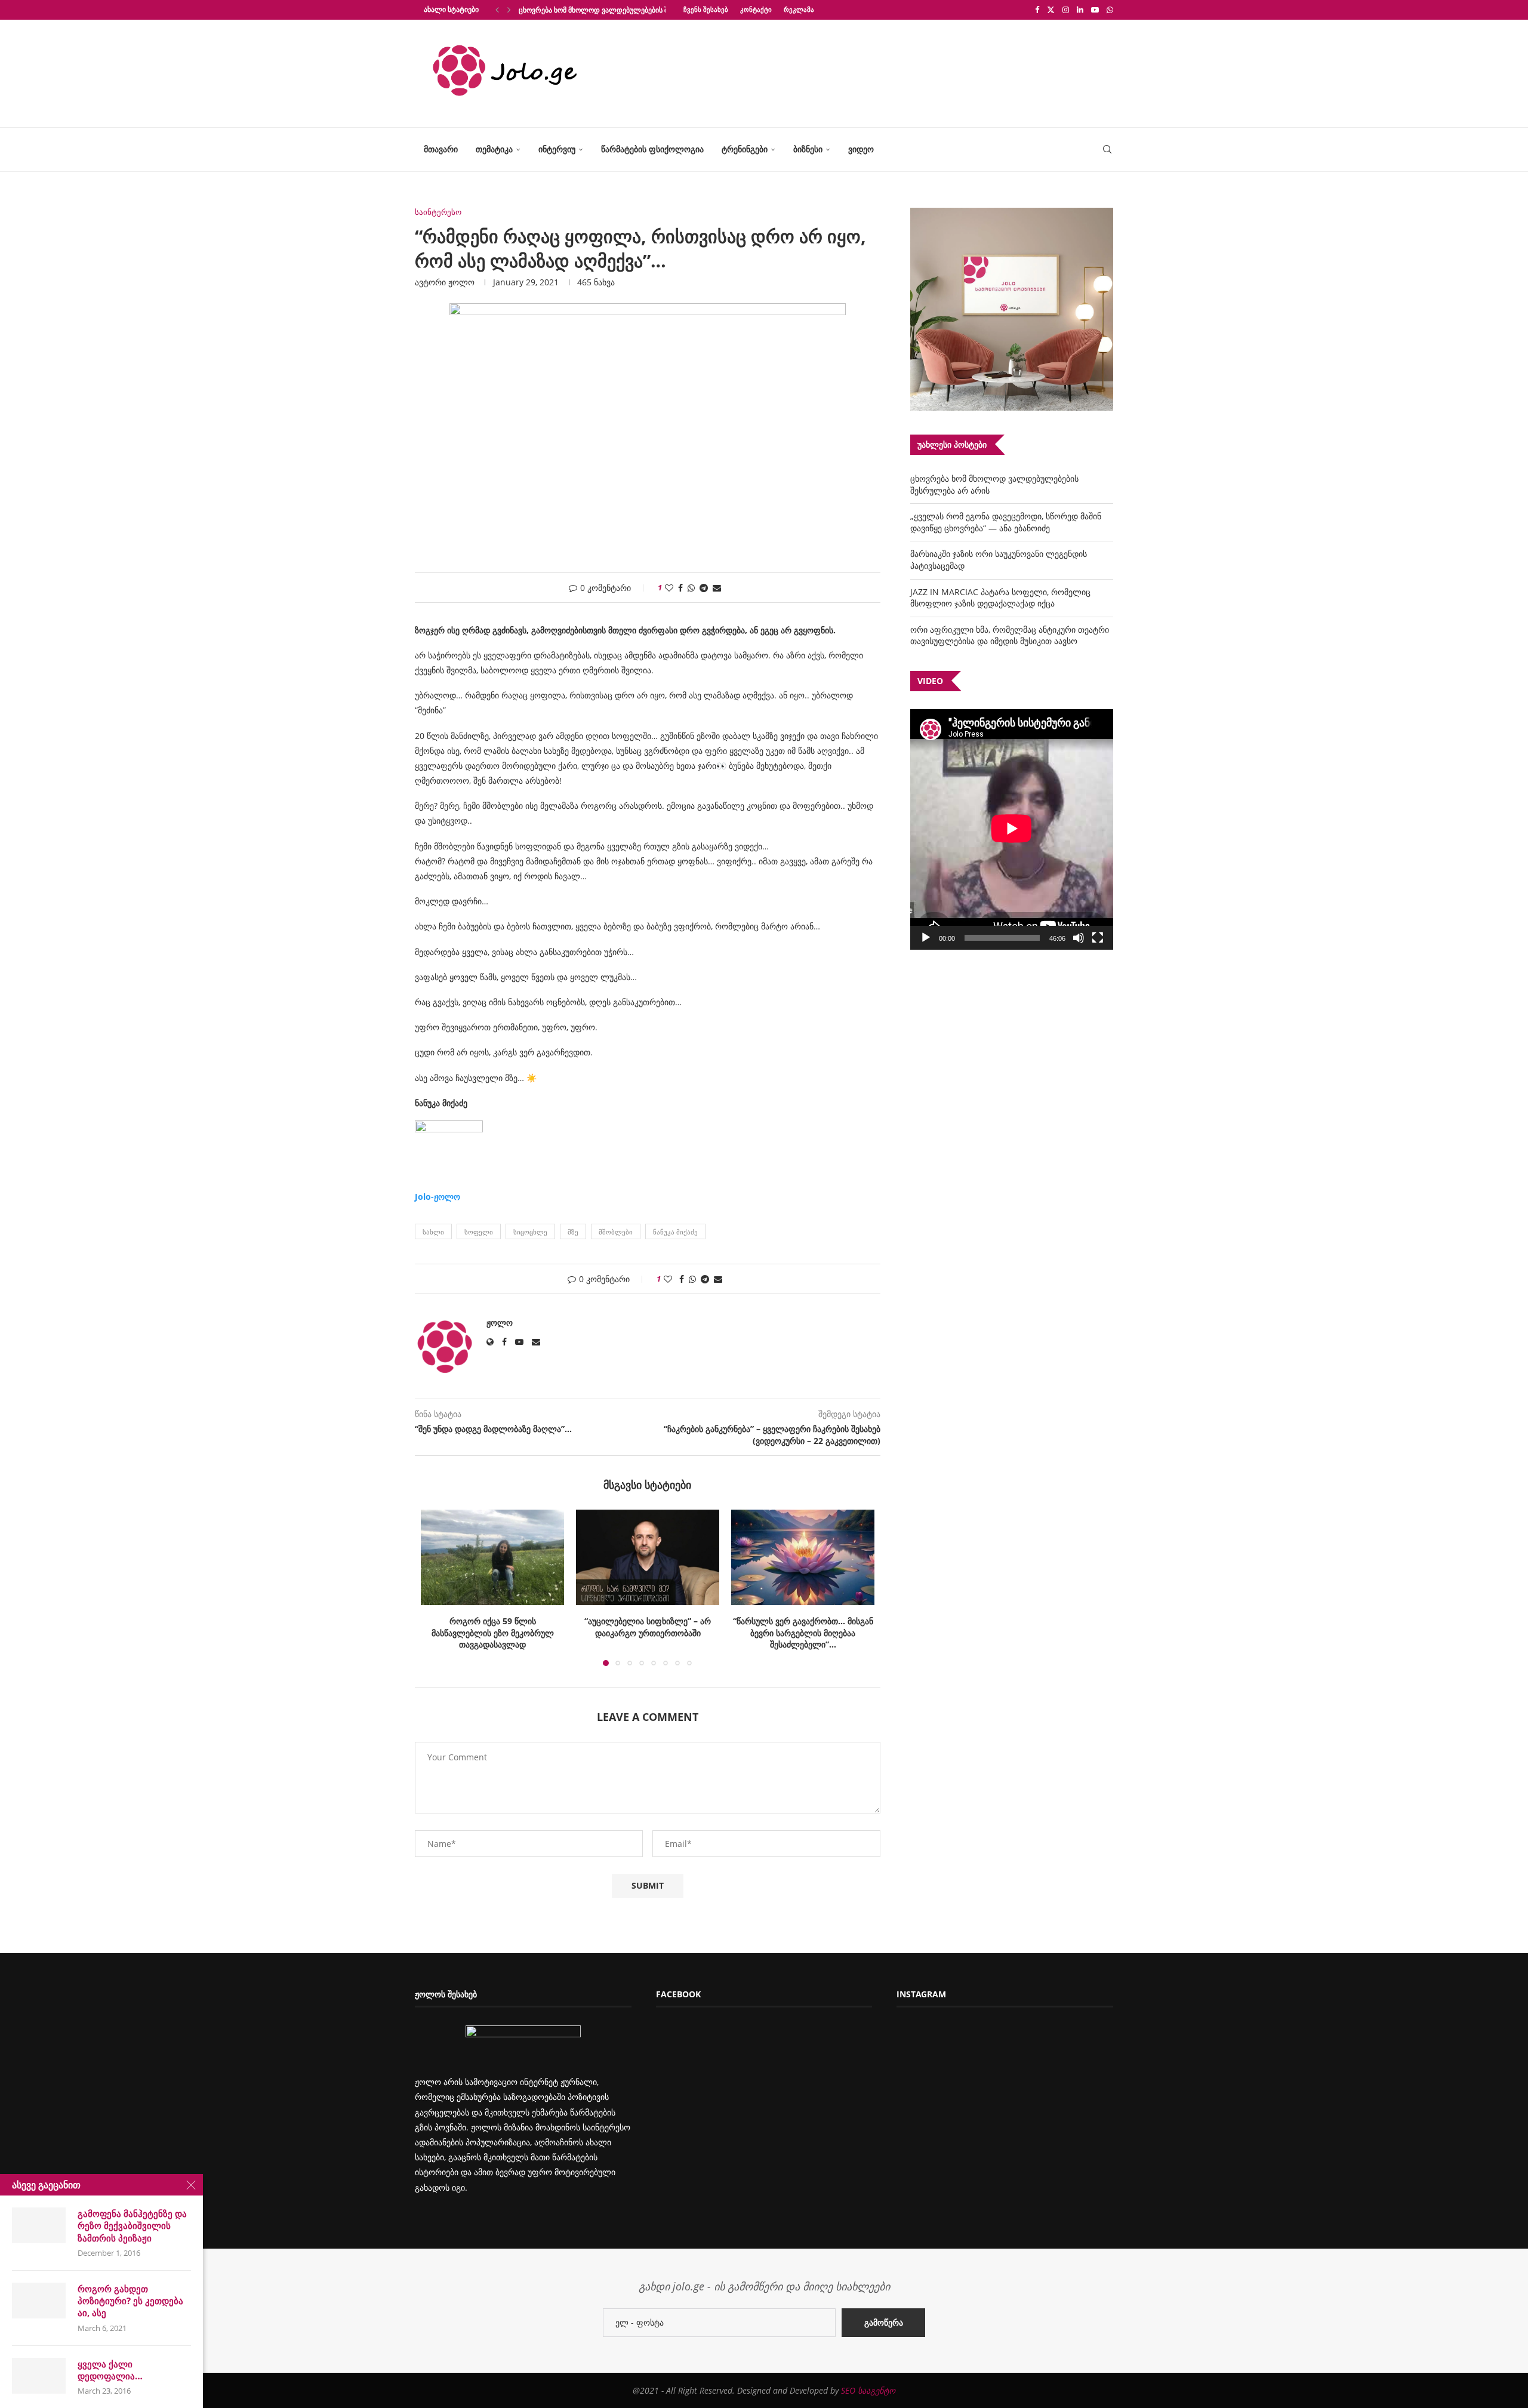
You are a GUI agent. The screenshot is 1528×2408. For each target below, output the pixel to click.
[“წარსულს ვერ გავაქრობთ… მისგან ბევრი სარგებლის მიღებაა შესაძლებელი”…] (648, 1557)
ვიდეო (861, 149)
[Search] (1107, 150)
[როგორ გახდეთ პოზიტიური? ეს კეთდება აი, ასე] (39, 2301)
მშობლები (616, 1232)
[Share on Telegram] (704, 588)
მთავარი (441, 149)
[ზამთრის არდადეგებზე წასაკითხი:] (803, 1557)
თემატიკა (494, 149)
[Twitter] (1051, 10)
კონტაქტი (756, 9)
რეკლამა (799, 9)
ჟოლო (461, 282)
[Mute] (1079, 938)
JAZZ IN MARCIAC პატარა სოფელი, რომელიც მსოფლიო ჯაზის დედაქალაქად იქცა (1000, 598)
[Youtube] (1095, 10)
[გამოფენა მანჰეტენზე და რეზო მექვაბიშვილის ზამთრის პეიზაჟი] (39, 2225)
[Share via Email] (717, 588)
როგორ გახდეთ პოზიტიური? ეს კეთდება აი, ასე (130, 2301)
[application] (1012, 829)
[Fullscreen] (1098, 938)
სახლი (433, 1232)
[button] (497, 10)
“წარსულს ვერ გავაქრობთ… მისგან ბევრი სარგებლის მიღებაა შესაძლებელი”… (648, 1633)
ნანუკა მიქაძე (675, 1232)
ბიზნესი (808, 149)
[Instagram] (1066, 10)
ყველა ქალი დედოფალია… (110, 2370)
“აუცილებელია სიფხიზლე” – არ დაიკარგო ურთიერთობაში (492, 1627)
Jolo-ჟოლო (438, 1197)
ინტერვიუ (557, 149)
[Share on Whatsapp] (691, 588)
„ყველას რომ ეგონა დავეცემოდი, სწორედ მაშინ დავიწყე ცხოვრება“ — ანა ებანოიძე (1006, 522)
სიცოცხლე (530, 1232)
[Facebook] (1037, 10)
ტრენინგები (745, 149)
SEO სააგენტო (868, 2390)
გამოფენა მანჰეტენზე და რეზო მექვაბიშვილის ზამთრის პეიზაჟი (132, 2226)
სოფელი (479, 1232)
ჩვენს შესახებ (706, 9)
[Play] (926, 938)
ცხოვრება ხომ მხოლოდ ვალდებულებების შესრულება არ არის (626, 10)
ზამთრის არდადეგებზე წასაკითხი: (803, 1621)
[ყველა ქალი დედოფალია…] (39, 2376)
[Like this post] (669, 588)
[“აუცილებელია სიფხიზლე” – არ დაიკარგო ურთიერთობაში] (492, 1557)
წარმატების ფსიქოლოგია (652, 149)
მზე (573, 1232)
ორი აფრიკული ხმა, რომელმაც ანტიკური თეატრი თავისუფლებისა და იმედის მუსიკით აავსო (1010, 635)
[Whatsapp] (1110, 10)
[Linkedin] (1080, 10)
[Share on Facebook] (680, 588)
